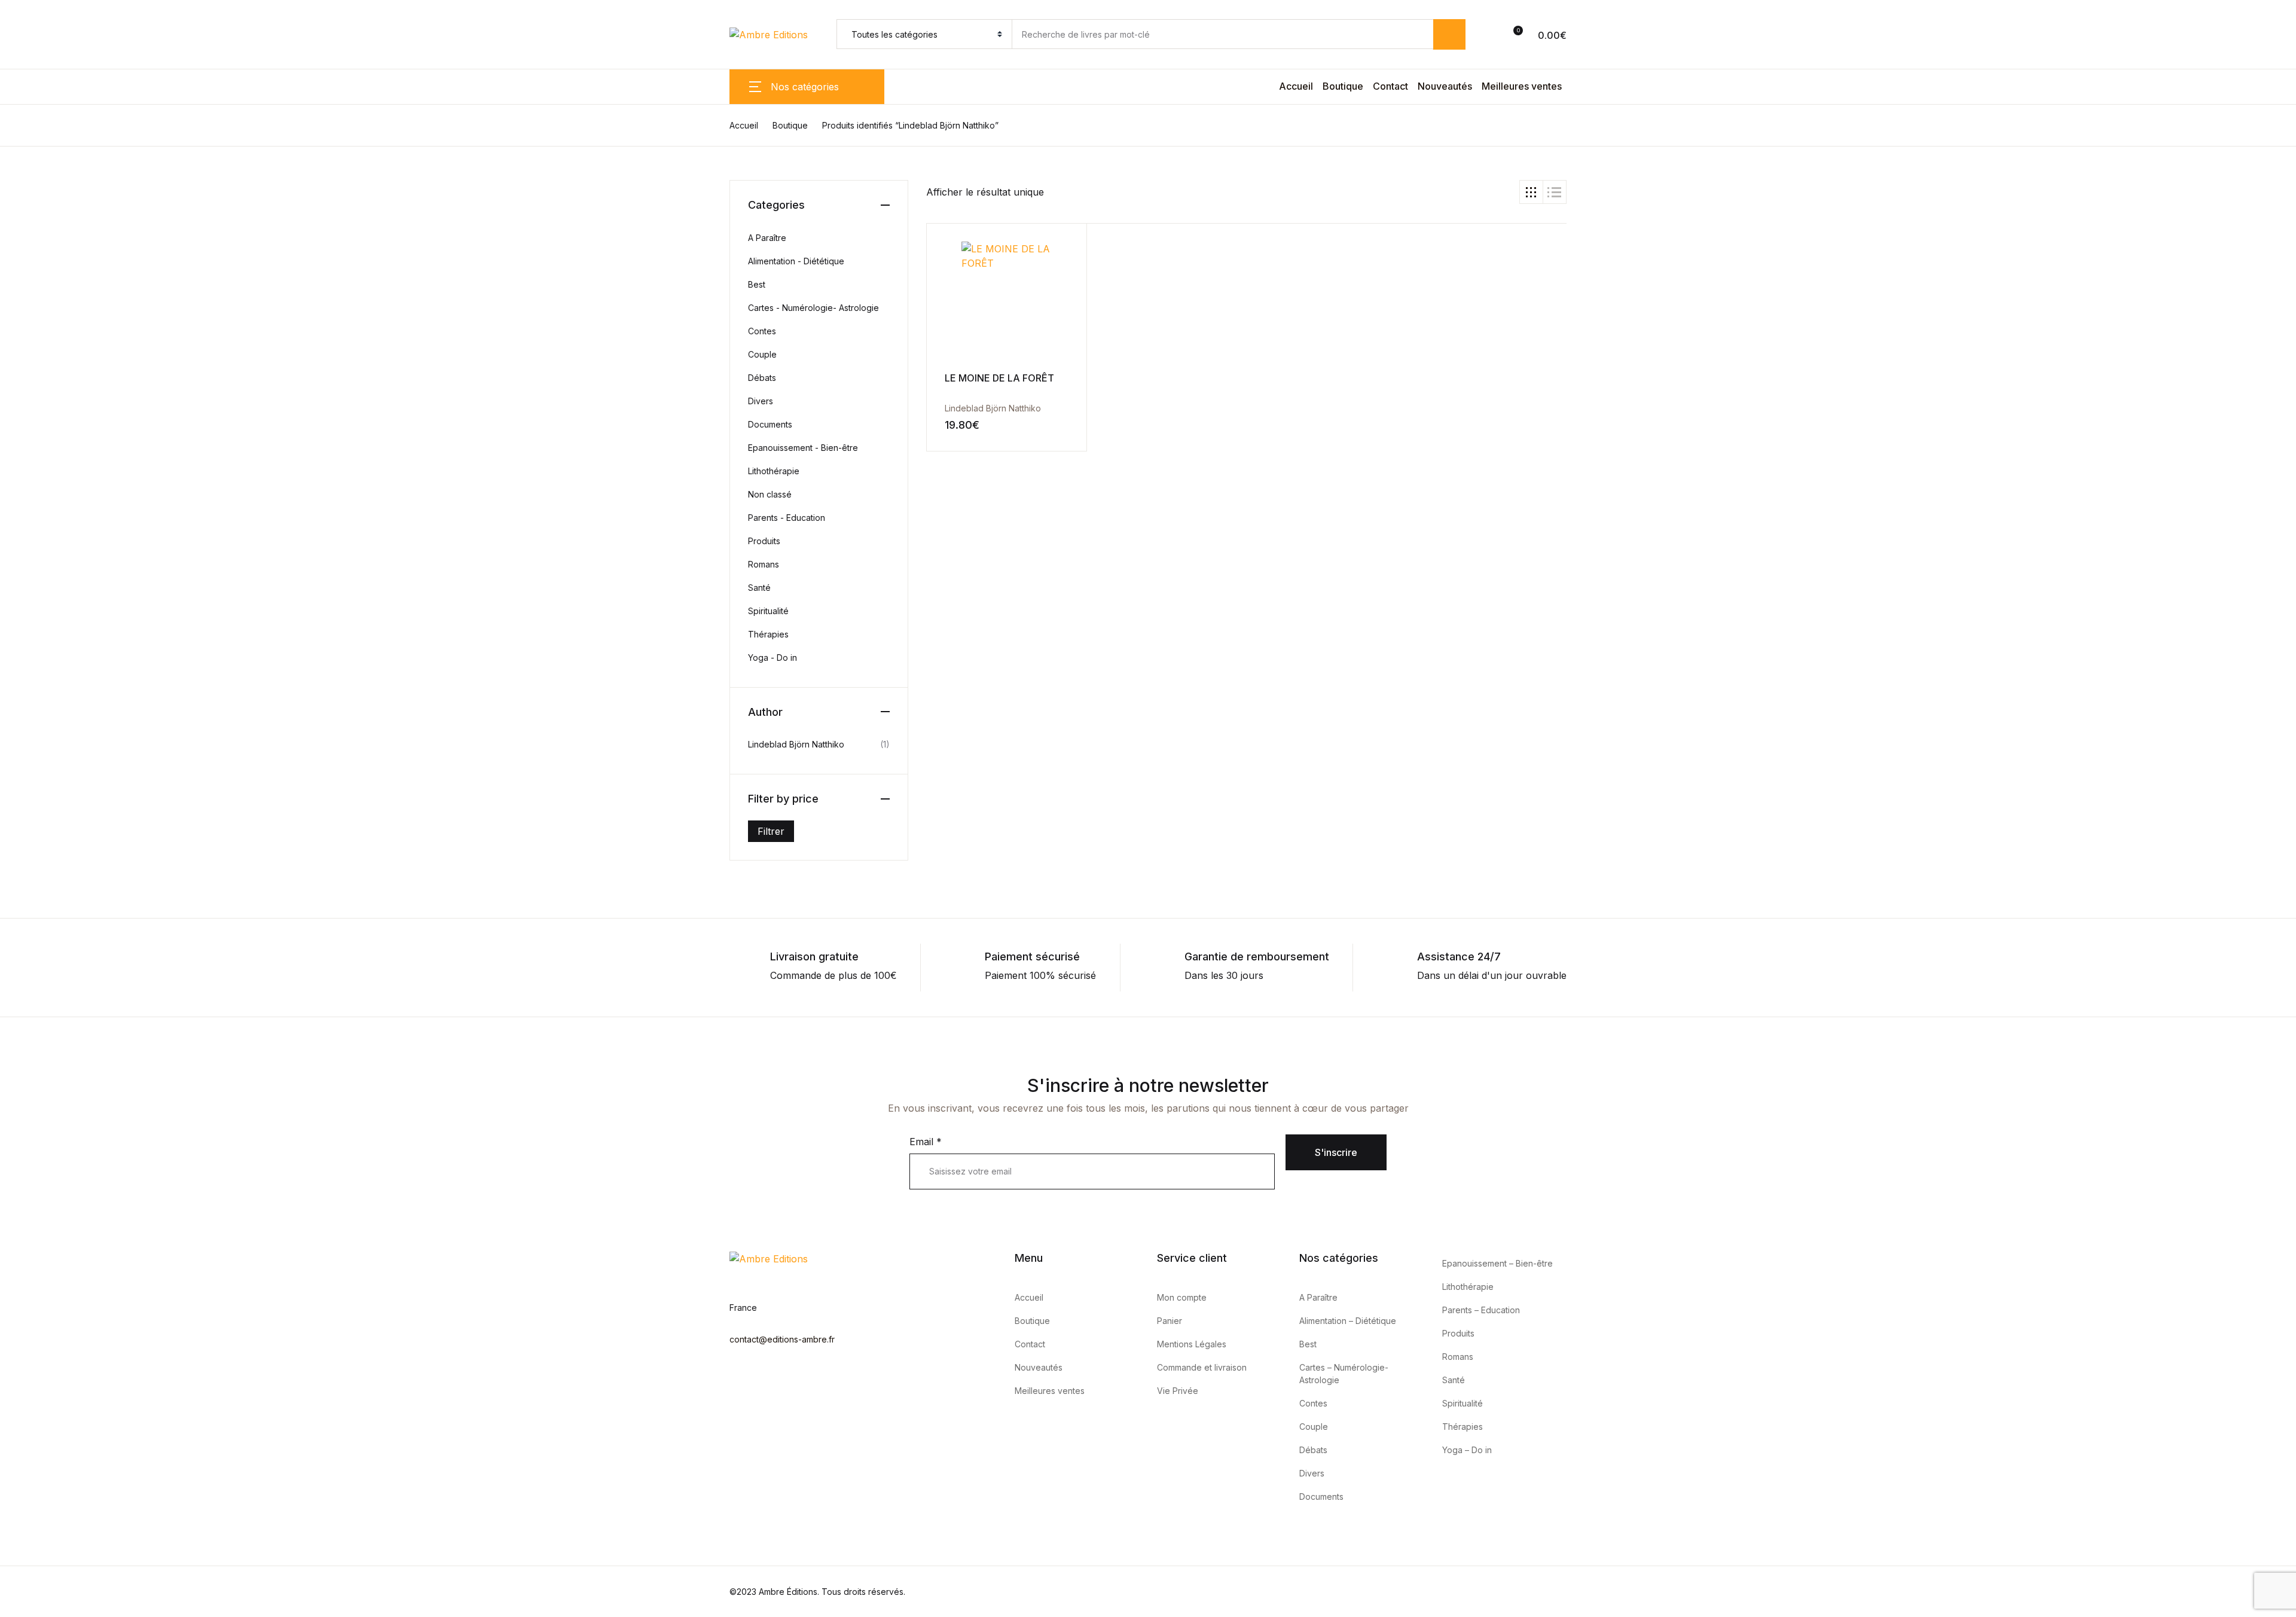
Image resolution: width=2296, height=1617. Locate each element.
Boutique (1343, 86)
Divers (761, 401)
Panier (1170, 1321)
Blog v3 (17, 1083)
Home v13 (23, 767)
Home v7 (21, 681)
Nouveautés (1445, 86)
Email (926, 1142)
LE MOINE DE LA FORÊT (999, 378)
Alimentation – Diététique (1348, 1321)
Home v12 (23, 753)
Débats (762, 378)
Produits (764, 541)
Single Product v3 (40, 810)
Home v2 (21, 609)
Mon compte (1182, 1297)
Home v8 (21, 695)
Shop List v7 (28, 1011)
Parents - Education (787, 518)
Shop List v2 (28, 939)
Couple (762, 354)
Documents (770, 424)
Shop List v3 (28, 954)
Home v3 (21, 624)
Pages (32, 72)
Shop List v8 (28, 1026)
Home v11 (22, 739)
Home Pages (47, 446)
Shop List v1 (28, 925)
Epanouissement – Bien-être (1497, 1263)
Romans (764, 564)
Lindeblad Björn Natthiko (993, 408)
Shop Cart (23, 882)
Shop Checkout (36, 896)
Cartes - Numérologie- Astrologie (813, 308)
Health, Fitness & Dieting (73, 290)
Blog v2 (17, 1069)
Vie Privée (1178, 1391)
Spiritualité (768, 611)
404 (10, 1097)
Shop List (21, 523)
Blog (10, 538)
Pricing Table (30, 1183)
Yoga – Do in (1467, 1450)
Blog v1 (16, 1054)
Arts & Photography (63, 103)
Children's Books (57, 166)
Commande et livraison (1202, 1367)
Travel (32, 414)
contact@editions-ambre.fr (782, 1339)
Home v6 (21, 667)
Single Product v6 (41, 853)
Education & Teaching (67, 259)
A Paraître (767, 238)
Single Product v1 (40, 782)
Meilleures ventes (1522, 86)
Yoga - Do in (773, 658)
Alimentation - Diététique (796, 261)
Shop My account (41, 911)
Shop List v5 (28, 983)
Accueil (1296, 86)
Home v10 (23, 724)
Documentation (35, 566)
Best (757, 284)
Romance (39, 352)
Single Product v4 (41, 825)
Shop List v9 (28, 1040)
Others (15, 552)
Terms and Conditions (49, 1198)
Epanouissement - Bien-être (803, 448)
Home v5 (21, 652)
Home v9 (21, 710)
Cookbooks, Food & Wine (76, 228)
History (34, 321)
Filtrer (771, 831)
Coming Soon (31, 1140)
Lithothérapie (774, 471)
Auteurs (18, 1126)
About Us (22, 1112)
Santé (759, 588)
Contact (1390, 86)
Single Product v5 (40, 839)
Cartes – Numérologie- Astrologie (1344, 1374)
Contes (762, 331)
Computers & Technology (76, 197)
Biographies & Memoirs (70, 135)
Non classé (770, 494)
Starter (16, 581)
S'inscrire (1336, 1152)
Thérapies (768, 634)
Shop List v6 (28, 997)
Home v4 (21, 638)
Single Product (51, 477)
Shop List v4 (29, 968)
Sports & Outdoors (60, 383)
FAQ (10, 1169)
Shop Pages (28, 509)
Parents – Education (1481, 1310)
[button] (1499, 35)
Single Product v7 (41, 868)
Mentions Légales (1192, 1344)
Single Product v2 (40, 796)
